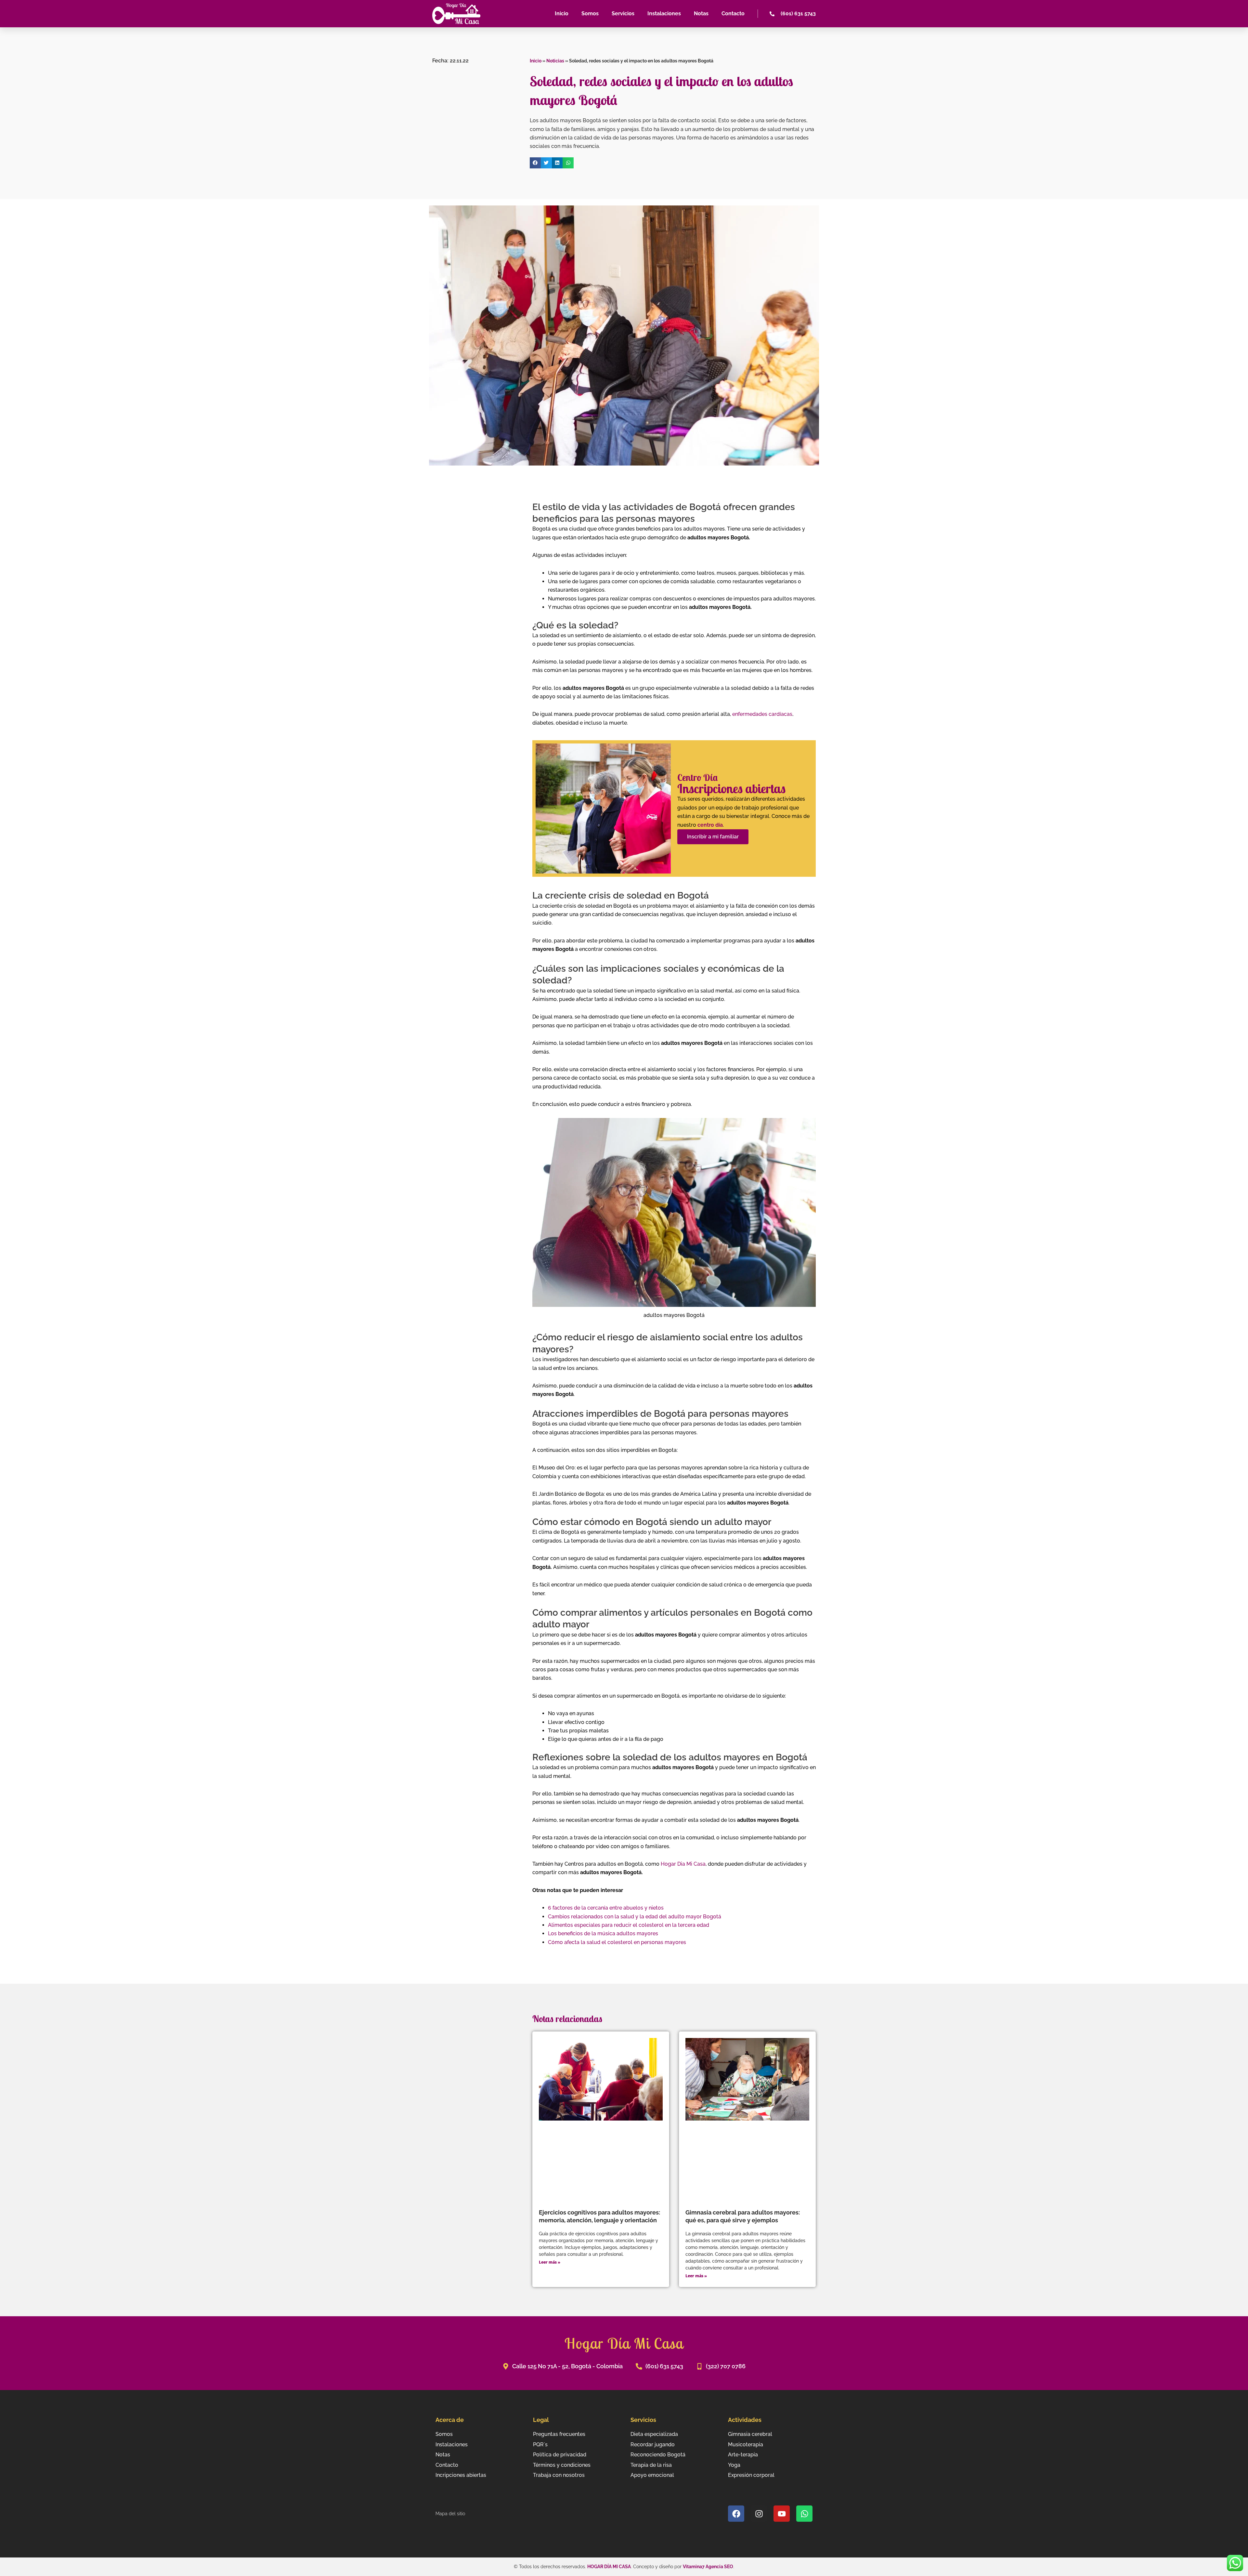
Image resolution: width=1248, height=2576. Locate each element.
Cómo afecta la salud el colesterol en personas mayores (617, 1942)
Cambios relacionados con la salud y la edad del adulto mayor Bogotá (635, 1917)
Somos (590, 13)
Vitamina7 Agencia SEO (708, 2567)
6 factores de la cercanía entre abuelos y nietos (606, 1908)
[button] (535, 163)
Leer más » (550, 2262)
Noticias (555, 61)
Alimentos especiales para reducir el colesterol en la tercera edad (629, 1925)
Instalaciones (664, 13)
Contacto (733, 13)
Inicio (562, 13)
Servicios (623, 13)
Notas (701, 13)
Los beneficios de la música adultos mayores (603, 1933)
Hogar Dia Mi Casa (683, 1864)
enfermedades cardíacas (762, 714)
